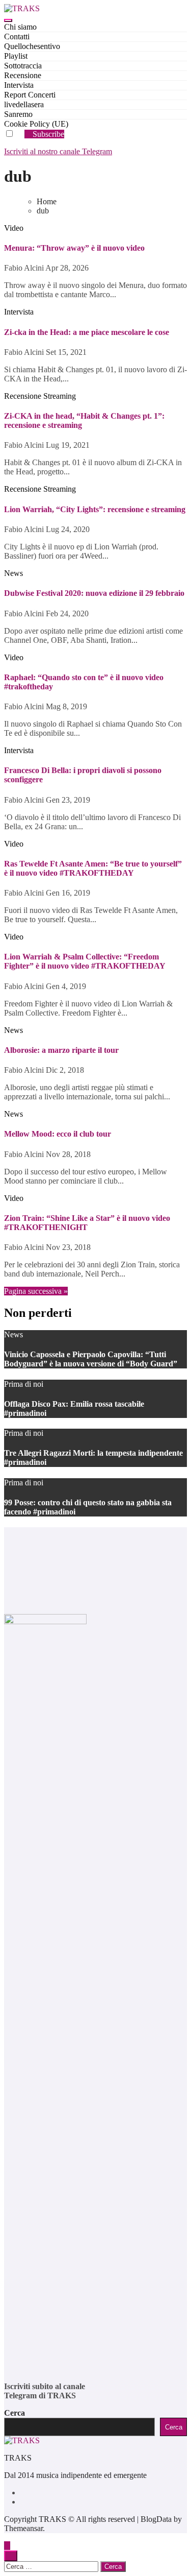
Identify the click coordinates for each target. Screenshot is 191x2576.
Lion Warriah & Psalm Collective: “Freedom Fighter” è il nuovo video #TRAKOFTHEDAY (85, 961)
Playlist (16, 56)
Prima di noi (24, 1384)
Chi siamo (20, 27)
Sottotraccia (23, 66)
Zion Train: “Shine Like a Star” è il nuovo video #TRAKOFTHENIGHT (87, 1223)
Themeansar (23, 2528)
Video (14, 228)
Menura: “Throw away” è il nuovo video (74, 248)
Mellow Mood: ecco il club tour (58, 1134)
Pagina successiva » (36, 1291)
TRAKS (18, 2458)
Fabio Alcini (25, 268)
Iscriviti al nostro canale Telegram (58, 151)
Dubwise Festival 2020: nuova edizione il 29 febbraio (94, 593)
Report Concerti (30, 95)
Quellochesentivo (32, 46)
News (13, 573)
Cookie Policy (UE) (36, 124)
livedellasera (24, 104)
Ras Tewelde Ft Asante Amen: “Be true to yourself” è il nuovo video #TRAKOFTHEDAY (93, 868)
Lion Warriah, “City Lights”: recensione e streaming (95, 509)
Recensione (23, 75)
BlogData (156, 2519)
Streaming (60, 396)
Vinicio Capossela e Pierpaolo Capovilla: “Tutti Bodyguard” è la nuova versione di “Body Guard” (91, 1359)
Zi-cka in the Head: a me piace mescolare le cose (87, 332)
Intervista (19, 85)
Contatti (17, 37)
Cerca (15, 2413)
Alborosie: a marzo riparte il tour (61, 1050)
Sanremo (18, 114)
